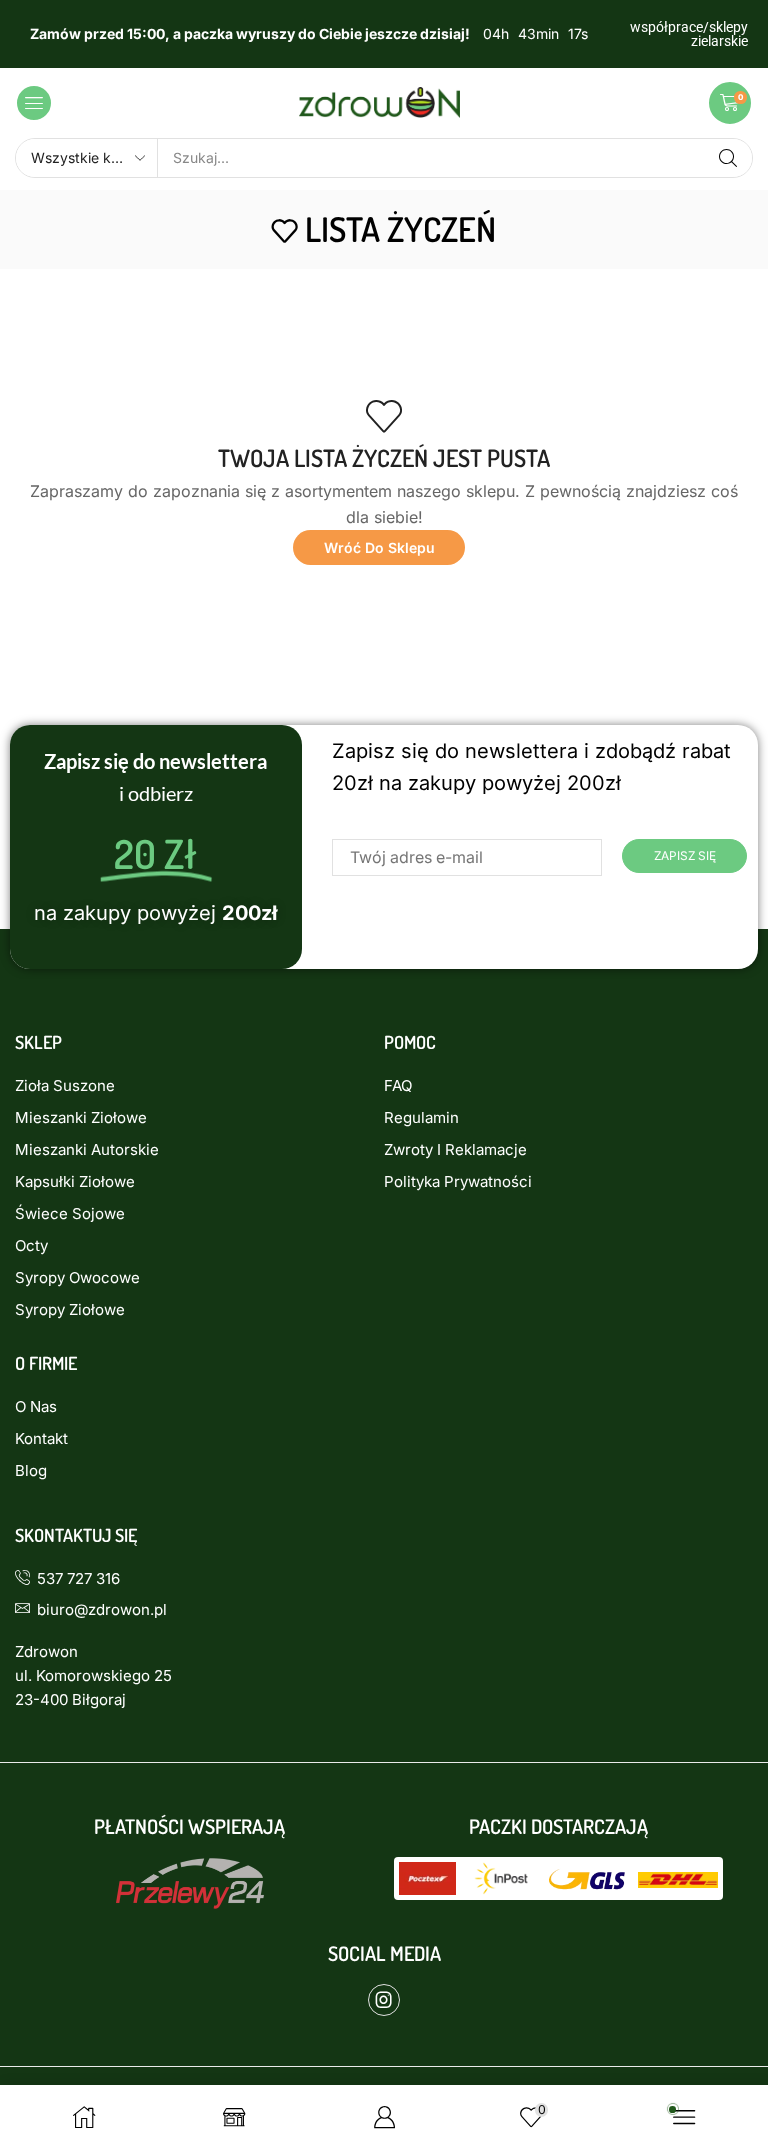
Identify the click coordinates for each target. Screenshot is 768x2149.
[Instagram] (384, 2000)
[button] (34, 103)
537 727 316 (78, 1578)
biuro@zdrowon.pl (102, 1609)
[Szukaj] (728, 158)
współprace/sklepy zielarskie (689, 34)
